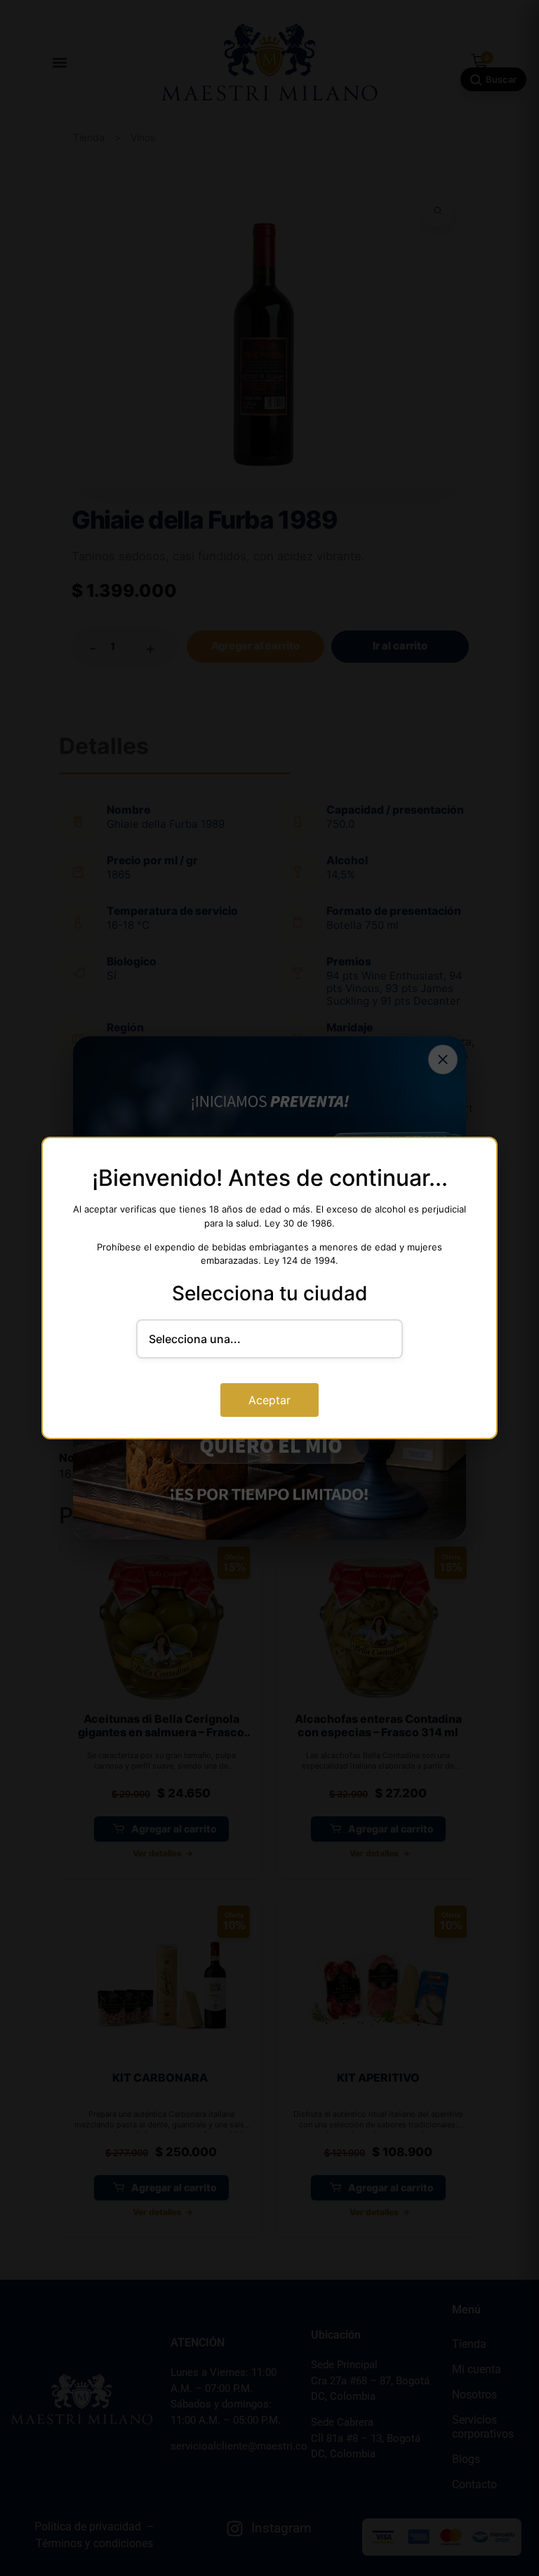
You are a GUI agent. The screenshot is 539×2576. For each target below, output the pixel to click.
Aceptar (269, 1400)
